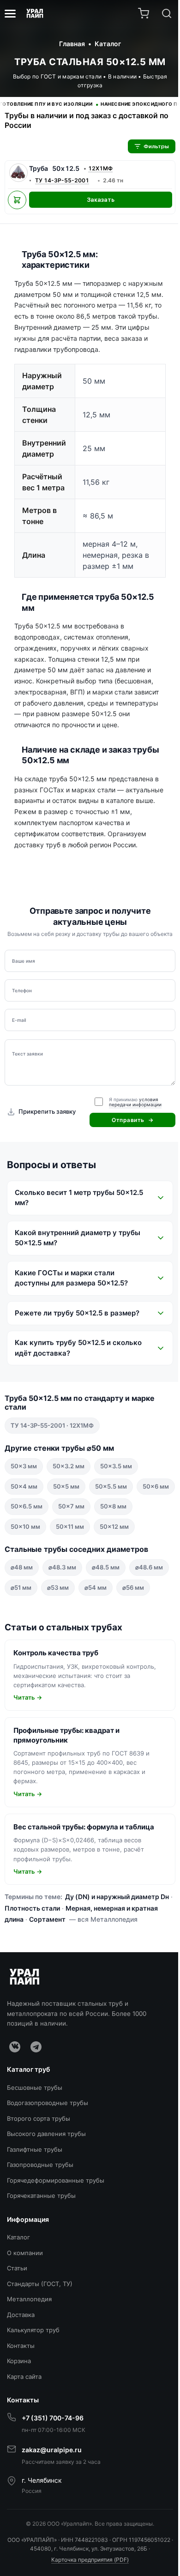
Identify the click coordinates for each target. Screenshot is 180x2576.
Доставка (21, 2384)
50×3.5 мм (116, 1496)
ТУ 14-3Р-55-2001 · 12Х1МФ (52, 1454)
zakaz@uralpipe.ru (52, 2519)
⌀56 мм (21, 1657)
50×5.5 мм (111, 1515)
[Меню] (10, 14)
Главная (72, 44)
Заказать (101, 200)
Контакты (21, 2415)
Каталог (18, 2307)
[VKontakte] (15, 2116)
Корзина (19, 2431)
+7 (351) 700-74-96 (53, 2488)
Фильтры (156, 146)
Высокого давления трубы (46, 2203)
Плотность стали (46, 1977)
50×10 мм (67, 1556)
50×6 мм (24, 1536)
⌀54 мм (139, 1637)
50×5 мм (66, 1515)
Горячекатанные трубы (41, 2265)
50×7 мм (113, 1536)
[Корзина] (144, 13)
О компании (25, 2323)
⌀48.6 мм (24, 1637)
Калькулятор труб (33, 2400)
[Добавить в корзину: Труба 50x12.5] (17, 200)
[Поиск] (167, 13)
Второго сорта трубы (39, 2188)
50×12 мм (25, 1576)
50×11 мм (112, 1556)
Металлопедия (29, 2369)
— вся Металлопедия (131, 1989)
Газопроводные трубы (40, 2234)
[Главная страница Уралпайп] (35, 13)
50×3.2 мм (69, 1496)
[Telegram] (36, 2116)
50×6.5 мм (69, 1536)
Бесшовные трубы (35, 2157)
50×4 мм (24, 1515)
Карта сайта (24, 2446)
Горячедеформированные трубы (56, 2250)
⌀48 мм (22, 1617)
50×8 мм (24, 1556)
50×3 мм (24, 1496)
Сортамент (75, 1989)
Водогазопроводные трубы (48, 2172)
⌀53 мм (101, 1637)
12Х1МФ (100, 168)
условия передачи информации (135, 1102)
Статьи (17, 2338)
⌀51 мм (64, 1637)
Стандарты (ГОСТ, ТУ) (40, 2353)
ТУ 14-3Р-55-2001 (62, 180)
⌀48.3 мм (62, 1617)
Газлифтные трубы (35, 2219)
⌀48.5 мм (106, 1617)
